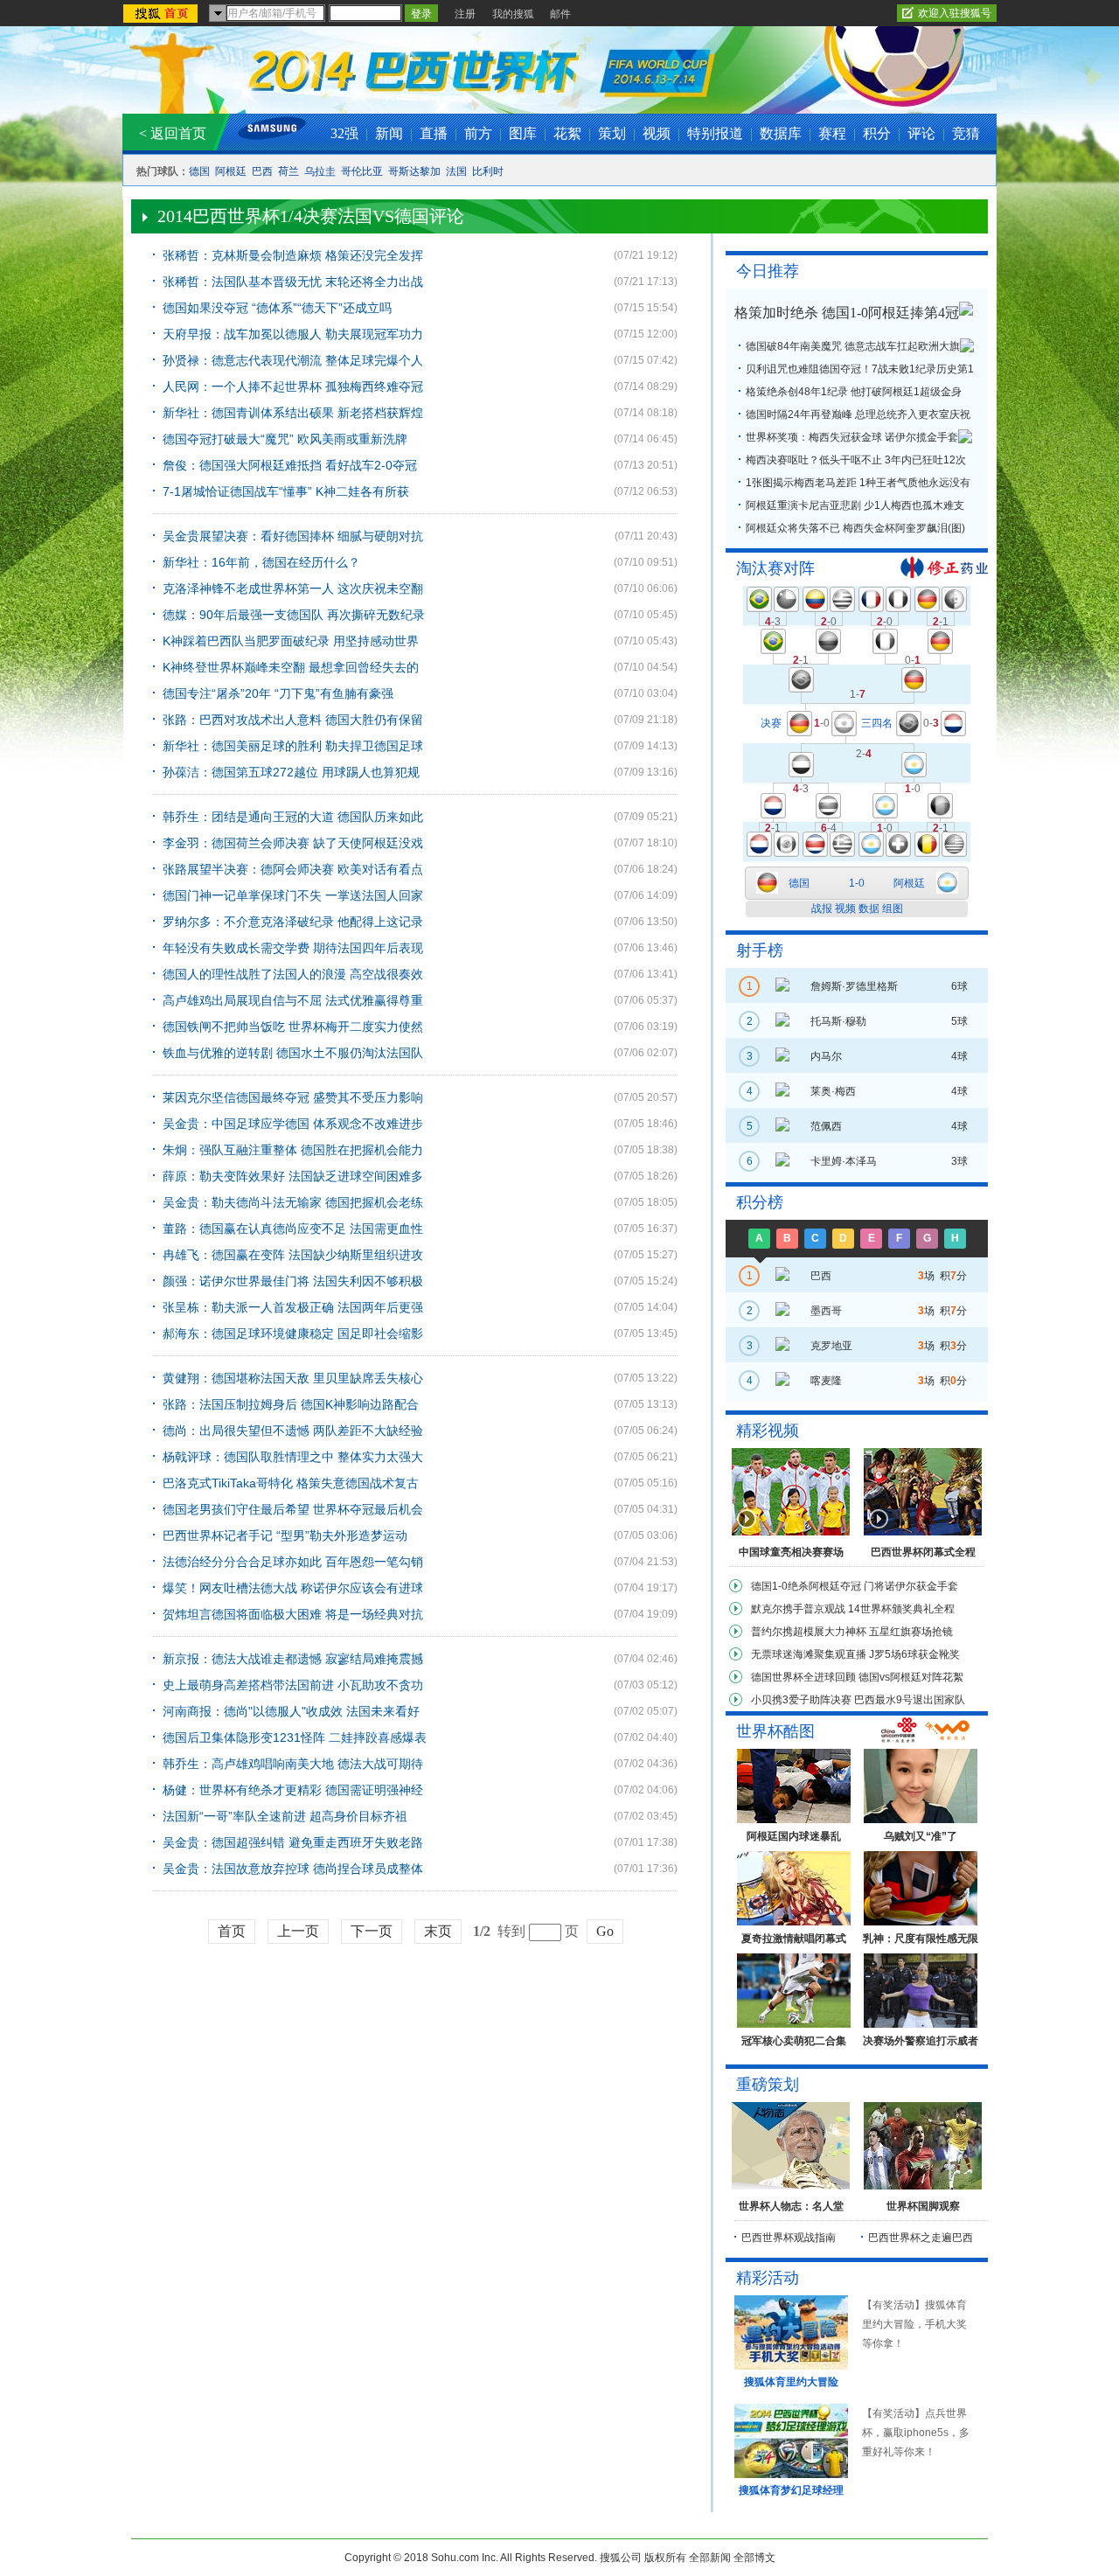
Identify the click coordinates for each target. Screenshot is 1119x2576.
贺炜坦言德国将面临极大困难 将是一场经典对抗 (293, 1614)
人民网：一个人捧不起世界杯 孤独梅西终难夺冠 (293, 386)
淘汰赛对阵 (775, 568)
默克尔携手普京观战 (798, 1609)
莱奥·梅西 (833, 1091)
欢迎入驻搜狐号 (955, 13)
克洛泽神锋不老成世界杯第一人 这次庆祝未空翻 (293, 588)
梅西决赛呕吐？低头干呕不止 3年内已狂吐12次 (856, 460)
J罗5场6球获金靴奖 (914, 1654)
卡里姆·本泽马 (844, 1161)
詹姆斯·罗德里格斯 (854, 986)
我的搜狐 (513, 14)
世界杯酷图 (775, 1731)
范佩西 (826, 1126)
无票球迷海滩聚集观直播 (809, 1654)
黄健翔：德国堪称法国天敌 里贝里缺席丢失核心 (293, 1378)
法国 (456, 171)
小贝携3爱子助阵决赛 (801, 1700)
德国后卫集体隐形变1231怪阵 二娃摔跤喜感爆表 (295, 1737)
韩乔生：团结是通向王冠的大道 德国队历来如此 (293, 817)
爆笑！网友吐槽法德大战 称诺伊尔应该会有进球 (293, 1588)
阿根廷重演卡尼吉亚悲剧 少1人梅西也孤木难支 (855, 505)
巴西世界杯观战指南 (789, 2238)
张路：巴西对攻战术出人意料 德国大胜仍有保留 (293, 720)
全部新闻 (710, 2558)
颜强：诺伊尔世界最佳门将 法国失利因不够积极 (293, 1281)
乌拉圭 (320, 171)
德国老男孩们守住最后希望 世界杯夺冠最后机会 (293, 1509)
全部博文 (754, 2558)
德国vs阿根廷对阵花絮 (911, 1677)
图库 (523, 133)
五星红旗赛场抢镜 (911, 1632)
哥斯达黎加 (414, 171)
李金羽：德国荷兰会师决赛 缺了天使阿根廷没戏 (293, 843)
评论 (921, 133)
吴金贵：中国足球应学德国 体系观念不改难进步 (293, 1124)
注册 (465, 14)
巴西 (262, 171)
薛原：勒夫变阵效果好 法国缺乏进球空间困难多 (293, 1176)
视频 (657, 133)
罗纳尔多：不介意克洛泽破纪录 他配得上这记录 (293, 922)
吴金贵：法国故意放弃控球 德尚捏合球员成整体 (293, 1869)
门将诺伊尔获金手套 (911, 1586)
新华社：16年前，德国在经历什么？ (261, 562)
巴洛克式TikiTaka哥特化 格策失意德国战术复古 (291, 1483)
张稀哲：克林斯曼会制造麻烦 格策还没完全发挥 (293, 255)
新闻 (389, 133)
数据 (869, 909)
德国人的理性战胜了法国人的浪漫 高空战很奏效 (293, 974)
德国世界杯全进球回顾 (803, 1677)
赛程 (832, 133)
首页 (232, 1931)
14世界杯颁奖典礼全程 (901, 1609)
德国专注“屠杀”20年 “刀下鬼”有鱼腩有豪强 (278, 693)
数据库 (781, 133)
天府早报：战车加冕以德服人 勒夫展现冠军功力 (293, 334)
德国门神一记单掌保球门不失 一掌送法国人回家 (293, 895)
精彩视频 (768, 1431)
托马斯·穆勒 (838, 1021)
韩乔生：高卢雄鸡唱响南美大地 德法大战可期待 (293, 1764)
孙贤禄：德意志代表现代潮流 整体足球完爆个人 (293, 360)
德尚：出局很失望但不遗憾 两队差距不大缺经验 (293, 1431)
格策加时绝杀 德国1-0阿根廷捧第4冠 (847, 313)
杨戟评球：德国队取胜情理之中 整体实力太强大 (293, 1457)
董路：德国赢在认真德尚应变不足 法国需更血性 (293, 1229)
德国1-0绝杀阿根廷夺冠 (806, 1586)
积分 (877, 133)
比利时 (488, 171)
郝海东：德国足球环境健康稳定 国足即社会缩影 (293, 1333)
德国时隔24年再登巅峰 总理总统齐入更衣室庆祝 (858, 414)
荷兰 (288, 171)
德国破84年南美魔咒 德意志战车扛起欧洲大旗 (853, 346)
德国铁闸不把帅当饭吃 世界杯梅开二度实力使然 (293, 1027)
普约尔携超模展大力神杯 (809, 1632)
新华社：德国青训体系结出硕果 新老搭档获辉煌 (293, 413)
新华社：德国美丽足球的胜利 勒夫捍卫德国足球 (293, 746)
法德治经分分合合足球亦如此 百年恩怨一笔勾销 (293, 1562)
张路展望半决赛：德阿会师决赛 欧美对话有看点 (293, 869)
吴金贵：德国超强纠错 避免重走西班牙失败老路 (293, 1842)
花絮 (567, 133)
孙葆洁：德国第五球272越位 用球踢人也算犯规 (291, 772)
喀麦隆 (826, 1381)
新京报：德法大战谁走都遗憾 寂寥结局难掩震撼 (293, 1659)
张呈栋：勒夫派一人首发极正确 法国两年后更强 (293, 1307)
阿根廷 (231, 171)
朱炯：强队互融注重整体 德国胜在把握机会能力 (293, 1150)
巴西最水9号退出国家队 (910, 1700)
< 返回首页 (173, 133)
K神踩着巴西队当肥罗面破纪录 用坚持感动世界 (291, 641)
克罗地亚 (831, 1346)
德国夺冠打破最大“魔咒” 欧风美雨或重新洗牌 (285, 439)
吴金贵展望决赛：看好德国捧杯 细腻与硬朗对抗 (293, 536)
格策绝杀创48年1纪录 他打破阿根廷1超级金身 (854, 392)
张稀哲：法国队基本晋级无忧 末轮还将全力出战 (293, 282)
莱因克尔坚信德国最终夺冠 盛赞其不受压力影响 (293, 1097)
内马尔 (826, 1056)
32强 (344, 133)
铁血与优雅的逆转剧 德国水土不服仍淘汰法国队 (293, 1053)
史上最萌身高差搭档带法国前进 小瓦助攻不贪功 (293, 1685)
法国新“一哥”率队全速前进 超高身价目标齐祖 (285, 1816)
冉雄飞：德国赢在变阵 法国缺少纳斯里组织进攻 (293, 1255)
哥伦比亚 (362, 171)
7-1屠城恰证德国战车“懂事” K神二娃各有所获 (286, 491)
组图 (893, 909)
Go (605, 1931)
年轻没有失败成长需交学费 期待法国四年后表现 (293, 948)
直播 (434, 133)
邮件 (560, 14)
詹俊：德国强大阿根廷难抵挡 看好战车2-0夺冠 (290, 465)
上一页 (298, 1931)
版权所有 (665, 2558)
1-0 (857, 883)
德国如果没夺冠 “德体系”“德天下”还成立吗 (277, 308)
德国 (199, 171)
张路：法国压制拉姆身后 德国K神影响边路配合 (291, 1404)
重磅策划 (768, 2085)
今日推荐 (768, 271)
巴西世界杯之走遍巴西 (921, 2238)
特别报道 (715, 133)
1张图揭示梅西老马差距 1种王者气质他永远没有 (858, 483)
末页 (438, 1931)
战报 (822, 909)
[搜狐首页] (162, 14)
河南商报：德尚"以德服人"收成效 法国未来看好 (291, 1711)
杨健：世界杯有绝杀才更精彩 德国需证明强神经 (293, 1790)
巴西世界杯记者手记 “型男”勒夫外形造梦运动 (285, 1535)
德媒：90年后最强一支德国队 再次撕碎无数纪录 (294, 615)
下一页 (372, 1931)
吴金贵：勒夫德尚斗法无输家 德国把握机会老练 (293, 1202)
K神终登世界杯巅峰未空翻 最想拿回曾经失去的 (291, 667)
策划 (612, 133)
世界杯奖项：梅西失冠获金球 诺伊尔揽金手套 (852, 437)
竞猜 (966, 133)
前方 (478, 133)
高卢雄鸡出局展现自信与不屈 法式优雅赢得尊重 (293, 1000)
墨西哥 (826, 1311)
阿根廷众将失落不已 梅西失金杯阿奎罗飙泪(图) (855, 528)
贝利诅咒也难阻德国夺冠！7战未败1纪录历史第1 (860, 369)
